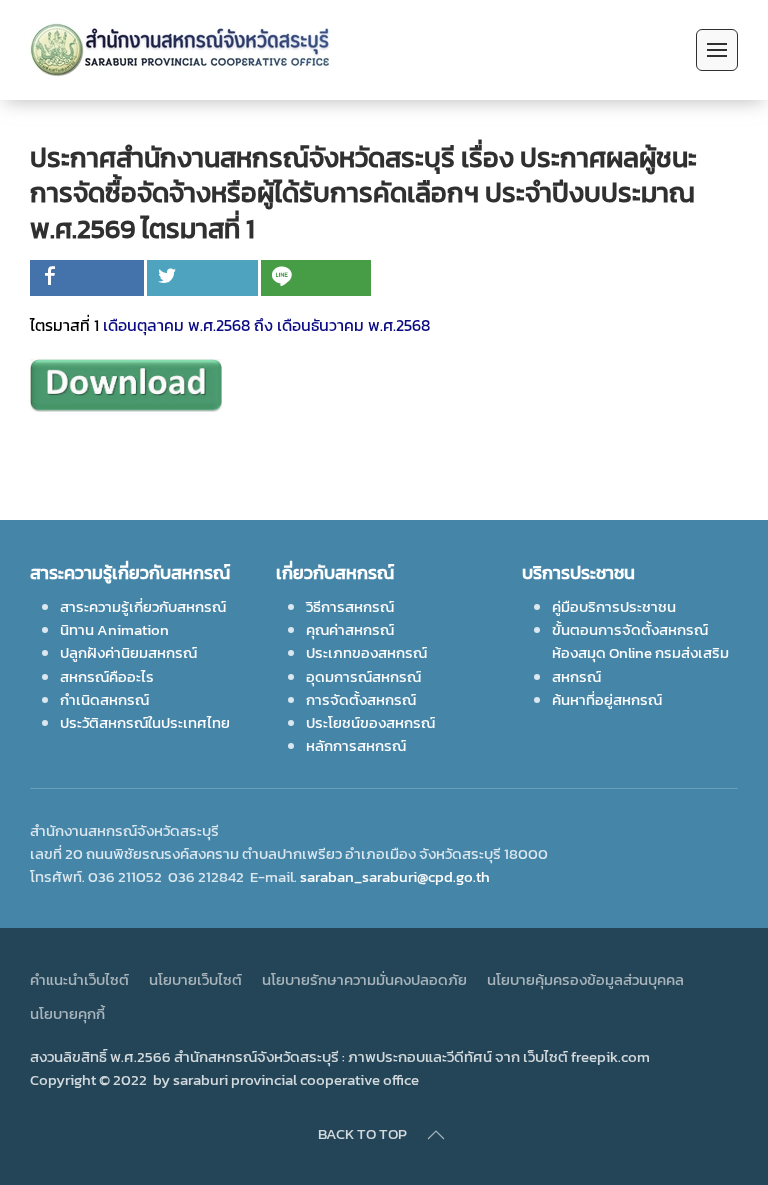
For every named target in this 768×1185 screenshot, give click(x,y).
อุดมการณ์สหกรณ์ (363, 676)
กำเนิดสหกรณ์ (104, 699)
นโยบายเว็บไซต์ (195, 979)
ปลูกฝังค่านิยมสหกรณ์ (128, 652)
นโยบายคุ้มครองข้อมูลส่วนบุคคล (585, 979)
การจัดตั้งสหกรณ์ (361, 699)
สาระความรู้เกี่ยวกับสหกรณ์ (143, 606)
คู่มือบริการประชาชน (614, 606)
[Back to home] (183, 50)
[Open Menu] (717, 50)
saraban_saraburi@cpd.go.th (395, 876)
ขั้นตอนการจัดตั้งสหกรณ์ (630, 629)
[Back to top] (436, 1135)
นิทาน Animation (114, 629)
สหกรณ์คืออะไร (107, 676)
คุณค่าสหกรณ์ (350, 629)
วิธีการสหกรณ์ (350, 606)
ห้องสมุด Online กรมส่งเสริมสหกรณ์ (640, 664)
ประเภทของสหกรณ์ (366, 652)
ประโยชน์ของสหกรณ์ (370, 722)
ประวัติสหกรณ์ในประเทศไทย (145, 722)
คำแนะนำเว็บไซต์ (79, 979)
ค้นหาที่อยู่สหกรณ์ (607, 699)
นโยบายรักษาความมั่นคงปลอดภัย (364, 979)
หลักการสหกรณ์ (356, 745)
